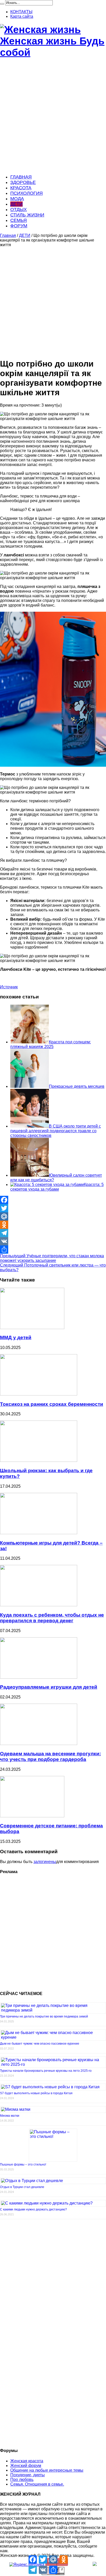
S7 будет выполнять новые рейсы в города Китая (36, 2093)
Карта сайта (22, 16)
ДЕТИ (16, 204)
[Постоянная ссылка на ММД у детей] (32, 1328)
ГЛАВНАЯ (21, 177)
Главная (8, 235)
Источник (9, 987)
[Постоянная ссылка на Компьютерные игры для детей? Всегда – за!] (39, 1533)
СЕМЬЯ (19, 220)
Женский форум (26, 2466)
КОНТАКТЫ (21, 12)
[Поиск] (2, 4)
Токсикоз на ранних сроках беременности (52, 1404)
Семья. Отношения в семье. (37, 2484)
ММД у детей (16, 1337)
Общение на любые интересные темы (47, 2470)
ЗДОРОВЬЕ (23, 182)
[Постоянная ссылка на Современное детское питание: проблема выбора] (32, 1816)
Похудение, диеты (28, 2475)
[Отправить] (53, 1250)
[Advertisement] (53, 117)
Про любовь (22, 2480)
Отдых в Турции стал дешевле (22, 2187)
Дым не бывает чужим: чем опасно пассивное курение (40, 2044)
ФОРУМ (19, 226)
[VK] (53, 1241)
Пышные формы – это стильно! (23, 2164)
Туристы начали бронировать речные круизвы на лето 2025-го (46, 2071)
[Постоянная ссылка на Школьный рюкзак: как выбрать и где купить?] (39, 1460)
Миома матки (10, 2116)
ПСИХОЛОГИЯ (26, 193)
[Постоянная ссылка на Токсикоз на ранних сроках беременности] (39, 1394)
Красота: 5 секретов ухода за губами (57, 1187)
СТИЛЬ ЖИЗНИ (27, 215)
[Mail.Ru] (53, 1216)
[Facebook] (53, 1200)
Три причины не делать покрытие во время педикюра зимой (44, 2016)
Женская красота (27, 2461)
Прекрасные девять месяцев (77, 1086)
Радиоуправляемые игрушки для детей (49, 1687)
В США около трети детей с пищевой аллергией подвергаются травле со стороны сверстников (56, 1131)
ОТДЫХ (19, 210)
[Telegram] (53, 1233)
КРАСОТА (21, 188)
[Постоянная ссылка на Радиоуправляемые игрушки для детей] (39, 1677)
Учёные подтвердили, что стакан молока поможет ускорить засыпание (52, 1258)
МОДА (17, 199)
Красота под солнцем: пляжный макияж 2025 (51, 1044)
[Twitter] (53, 1208)
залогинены (45, 1862)
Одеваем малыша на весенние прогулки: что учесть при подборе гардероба (50, 1756)
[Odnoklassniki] (53, 1225)
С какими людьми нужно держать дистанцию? (33, 2209)
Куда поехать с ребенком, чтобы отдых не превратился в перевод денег (52, 1618)
